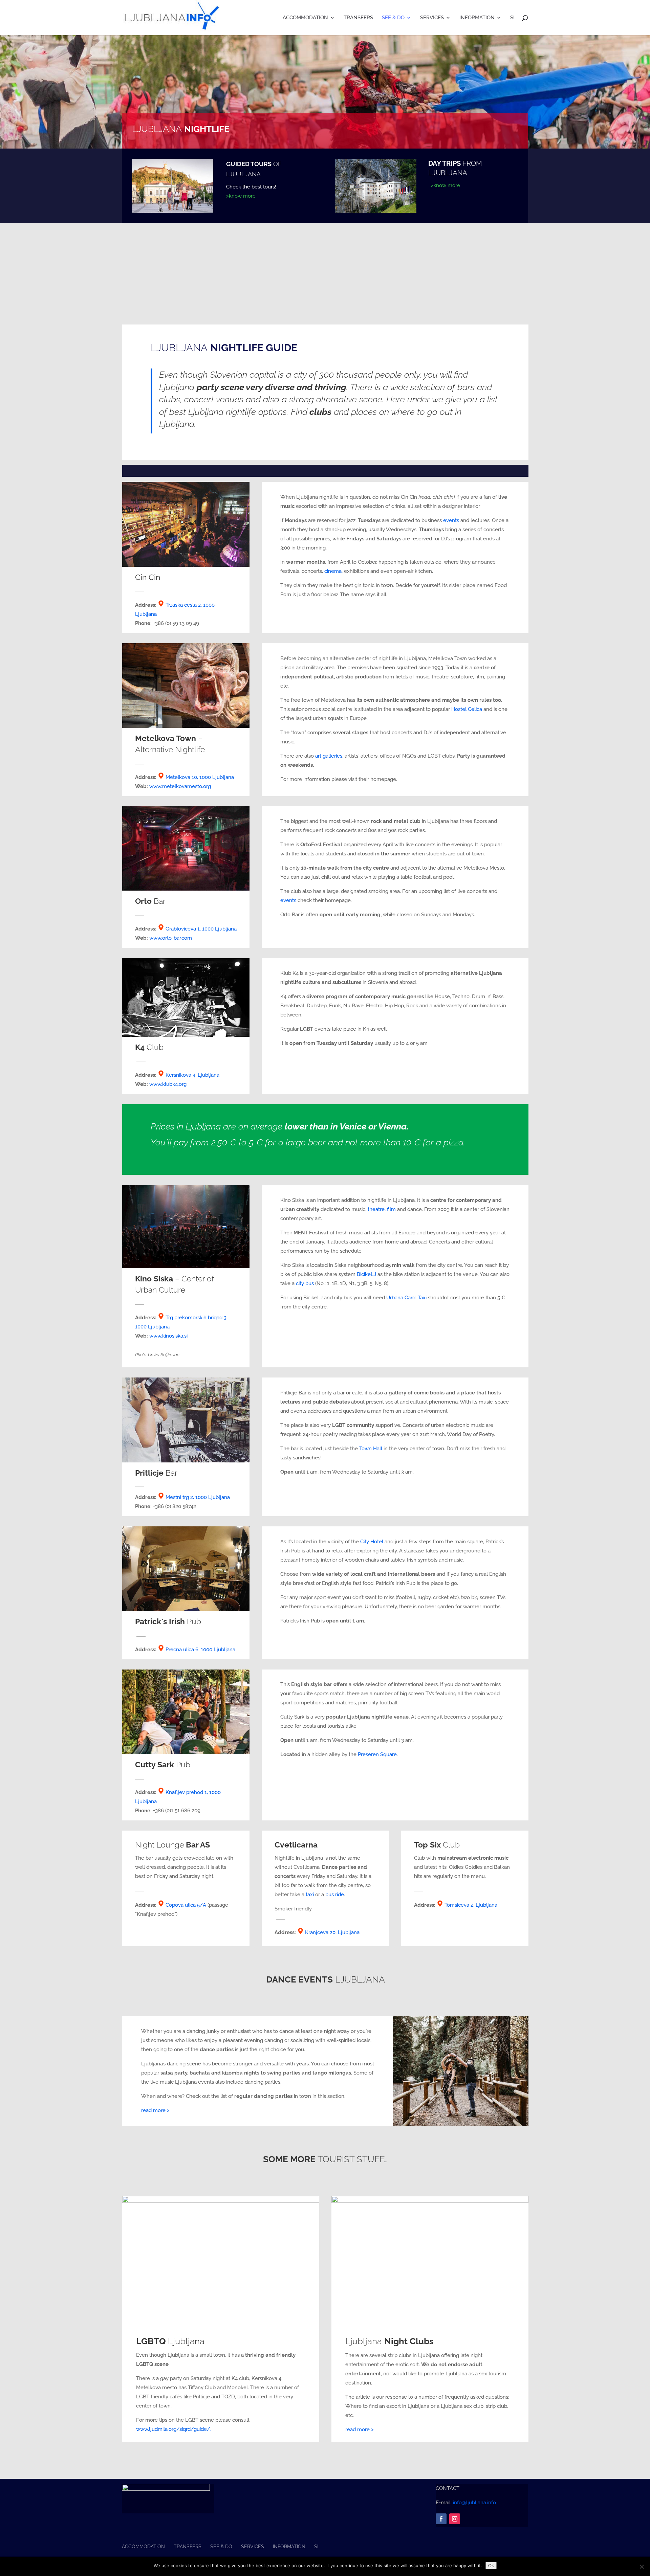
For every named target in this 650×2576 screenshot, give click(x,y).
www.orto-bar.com (171, 938)
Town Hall (371, 1449)
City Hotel (372, 1542)
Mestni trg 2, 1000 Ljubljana (198, 1497)
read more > (155, 2110)
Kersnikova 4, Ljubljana (192, 1075)
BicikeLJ (366, 1274)
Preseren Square (377, 1754)
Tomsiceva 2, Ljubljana (471, 1905)
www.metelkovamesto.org (180, 786)
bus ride (335, 1895)
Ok (491, 2566)
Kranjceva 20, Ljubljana (332, 1932)
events (451, 520)
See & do (393, 18)
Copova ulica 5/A (186, 1905)
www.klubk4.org (169, 1084)
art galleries (329, 756)
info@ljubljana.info (474, 2503)
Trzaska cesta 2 (183, 605)
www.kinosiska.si (168, 1336)
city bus (305, 1283)
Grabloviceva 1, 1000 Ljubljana (201, 929)
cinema (333, 571)
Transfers (358, 18)
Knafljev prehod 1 (186, 1792)
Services (432, 18)
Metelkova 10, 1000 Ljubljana (200, 777)
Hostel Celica (467, 709)
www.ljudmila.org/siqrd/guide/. (174, 2429)
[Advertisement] (325, 274)
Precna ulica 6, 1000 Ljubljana (200, 1650)
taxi (310, 1895)
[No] (642, 2567)
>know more (241, 196)
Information (477, 18)
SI (512, 18)
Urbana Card (401, 1298)
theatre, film (382, 1209)
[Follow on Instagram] (455, 2519)
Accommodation (305, 18)
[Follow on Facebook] (441, 2519)
